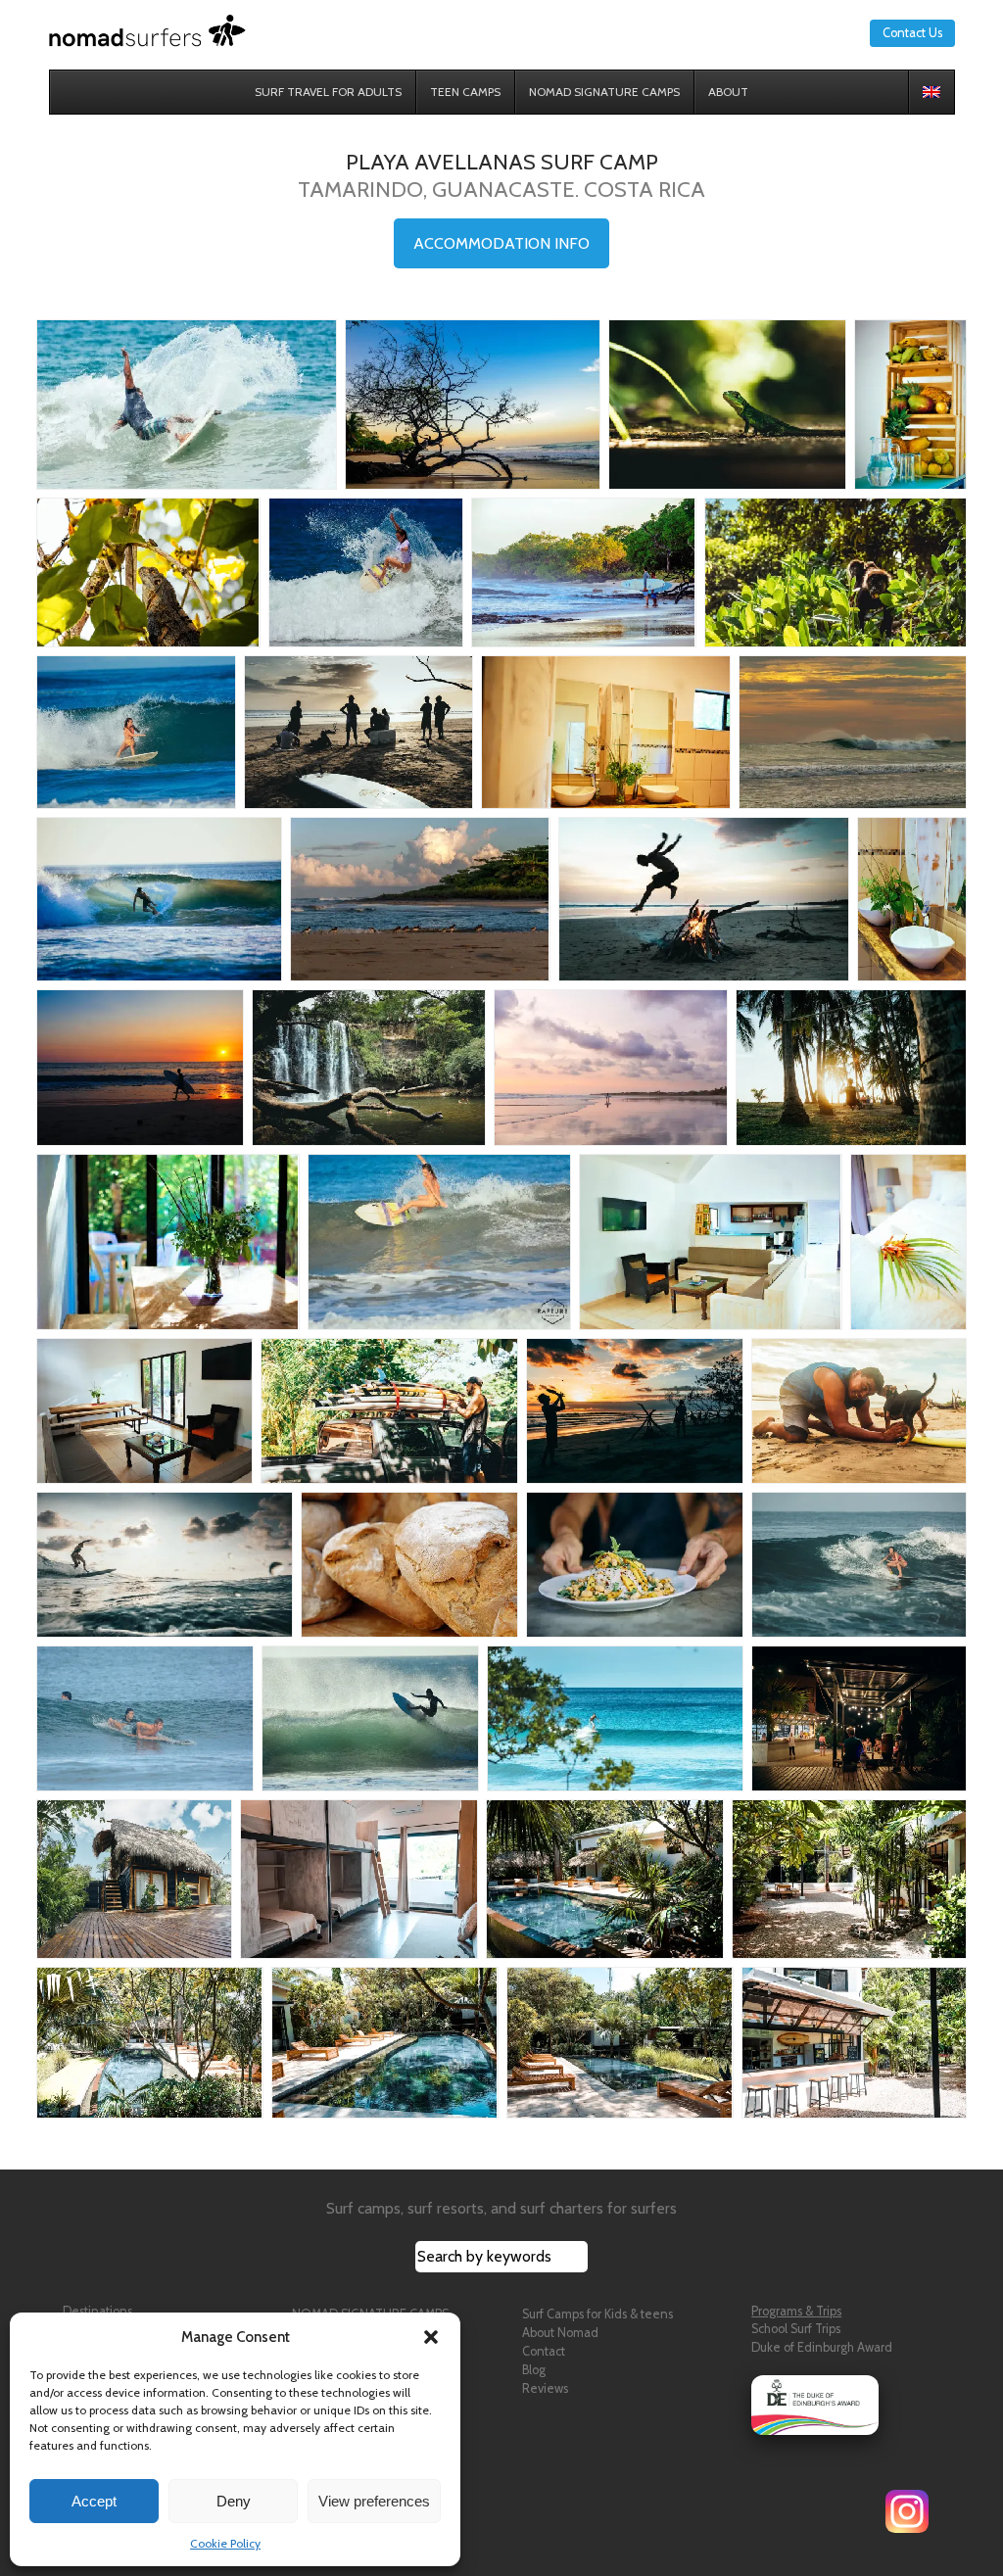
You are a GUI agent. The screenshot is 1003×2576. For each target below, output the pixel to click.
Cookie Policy (225, 2543)
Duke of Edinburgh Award (822, 2347)
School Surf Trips (796, 2329)
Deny (234, 2501)
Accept (94, 2501)
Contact (544, 2351)
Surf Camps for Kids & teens (597, 2314)
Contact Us (912, 33)
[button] (431, 2337)
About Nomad (560, 2333)
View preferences (374, 2501)
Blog (534, 2370)
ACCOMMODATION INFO (501, 243)
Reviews (545, 2388)
